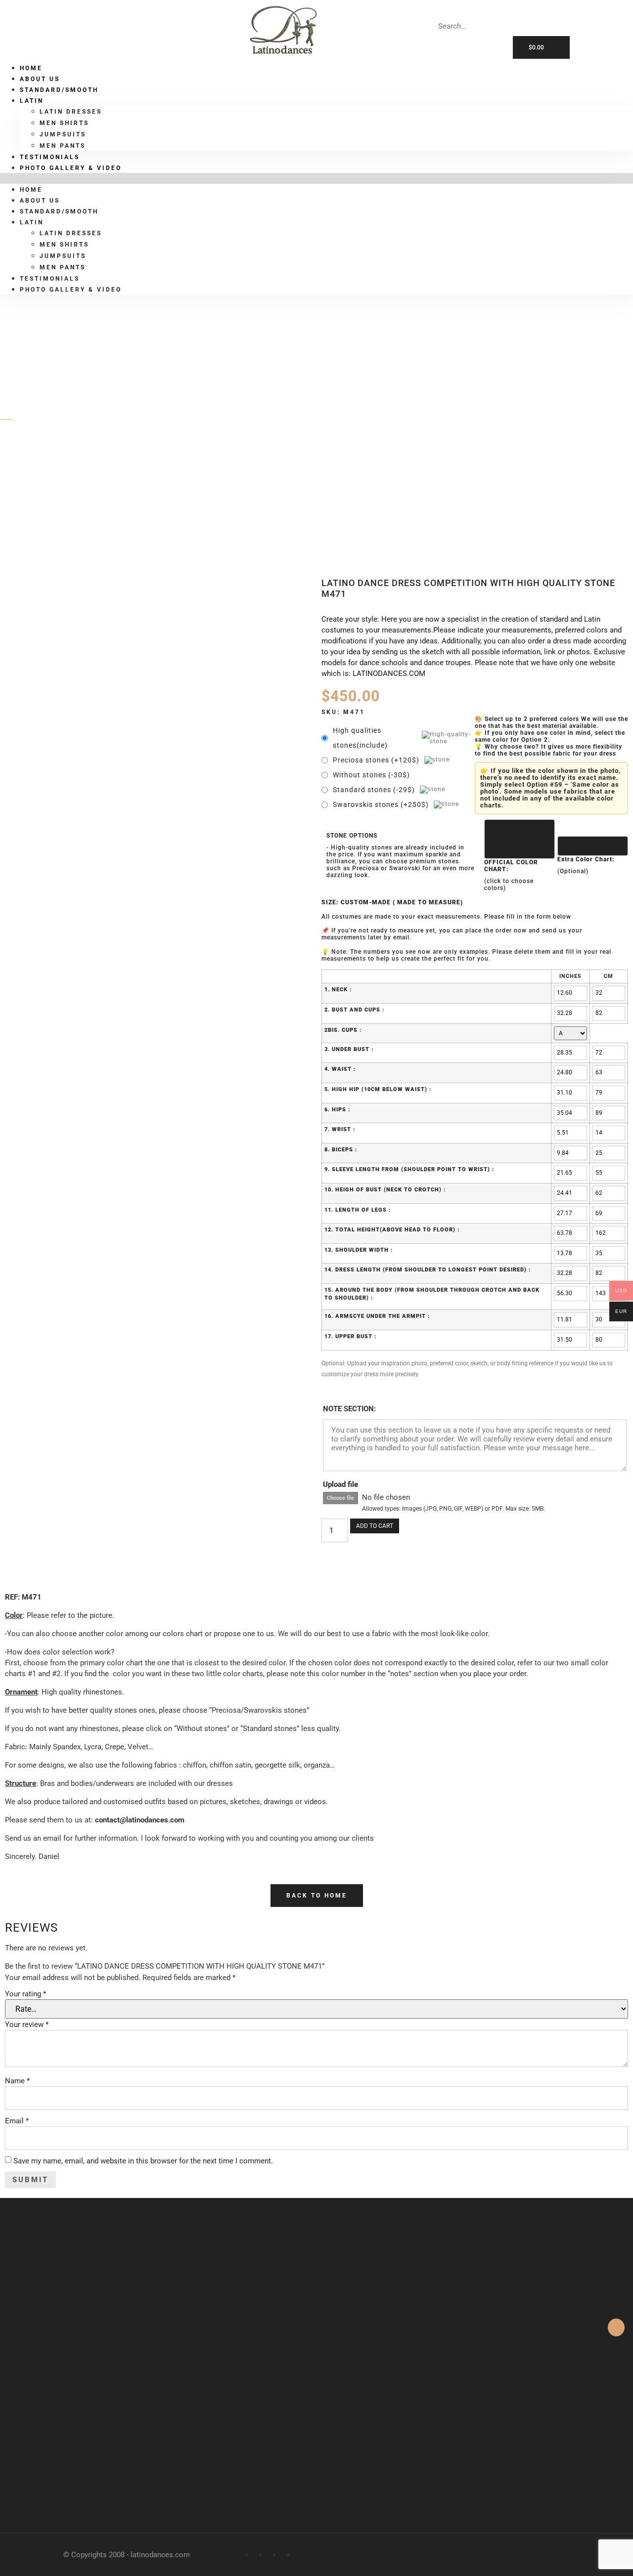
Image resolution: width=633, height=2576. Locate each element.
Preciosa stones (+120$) (376, 760)
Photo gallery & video (71, 168)
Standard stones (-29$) (374, 790)
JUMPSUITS (63, 134)
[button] (316, 178)
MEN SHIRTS (64, 123)
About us (40, 201)
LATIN (44, 471)
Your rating (25, 1994)
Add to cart (375, 1526)
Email (17, 2121)
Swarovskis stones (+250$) (381, 804)
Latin (32, 101)
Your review (27, 2025)
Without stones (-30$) (371, 775)
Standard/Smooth (59, 90)
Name (17, 2081)
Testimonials (50, 279)
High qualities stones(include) (360, 738)
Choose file (340, 1498)
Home (31, 190)
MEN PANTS (63, 267)
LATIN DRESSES (71, 112)
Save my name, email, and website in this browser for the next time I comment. (143, 2161)
